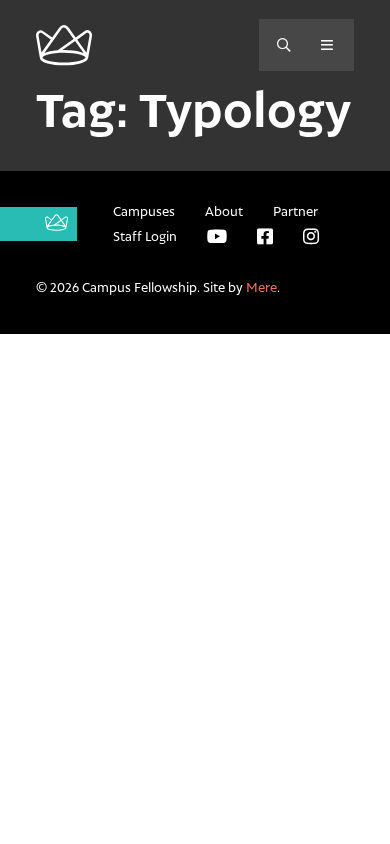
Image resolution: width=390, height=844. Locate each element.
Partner (295, 211)
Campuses (144, 211)
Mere (261, 287)
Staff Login (145, 236)
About (224, 211)
